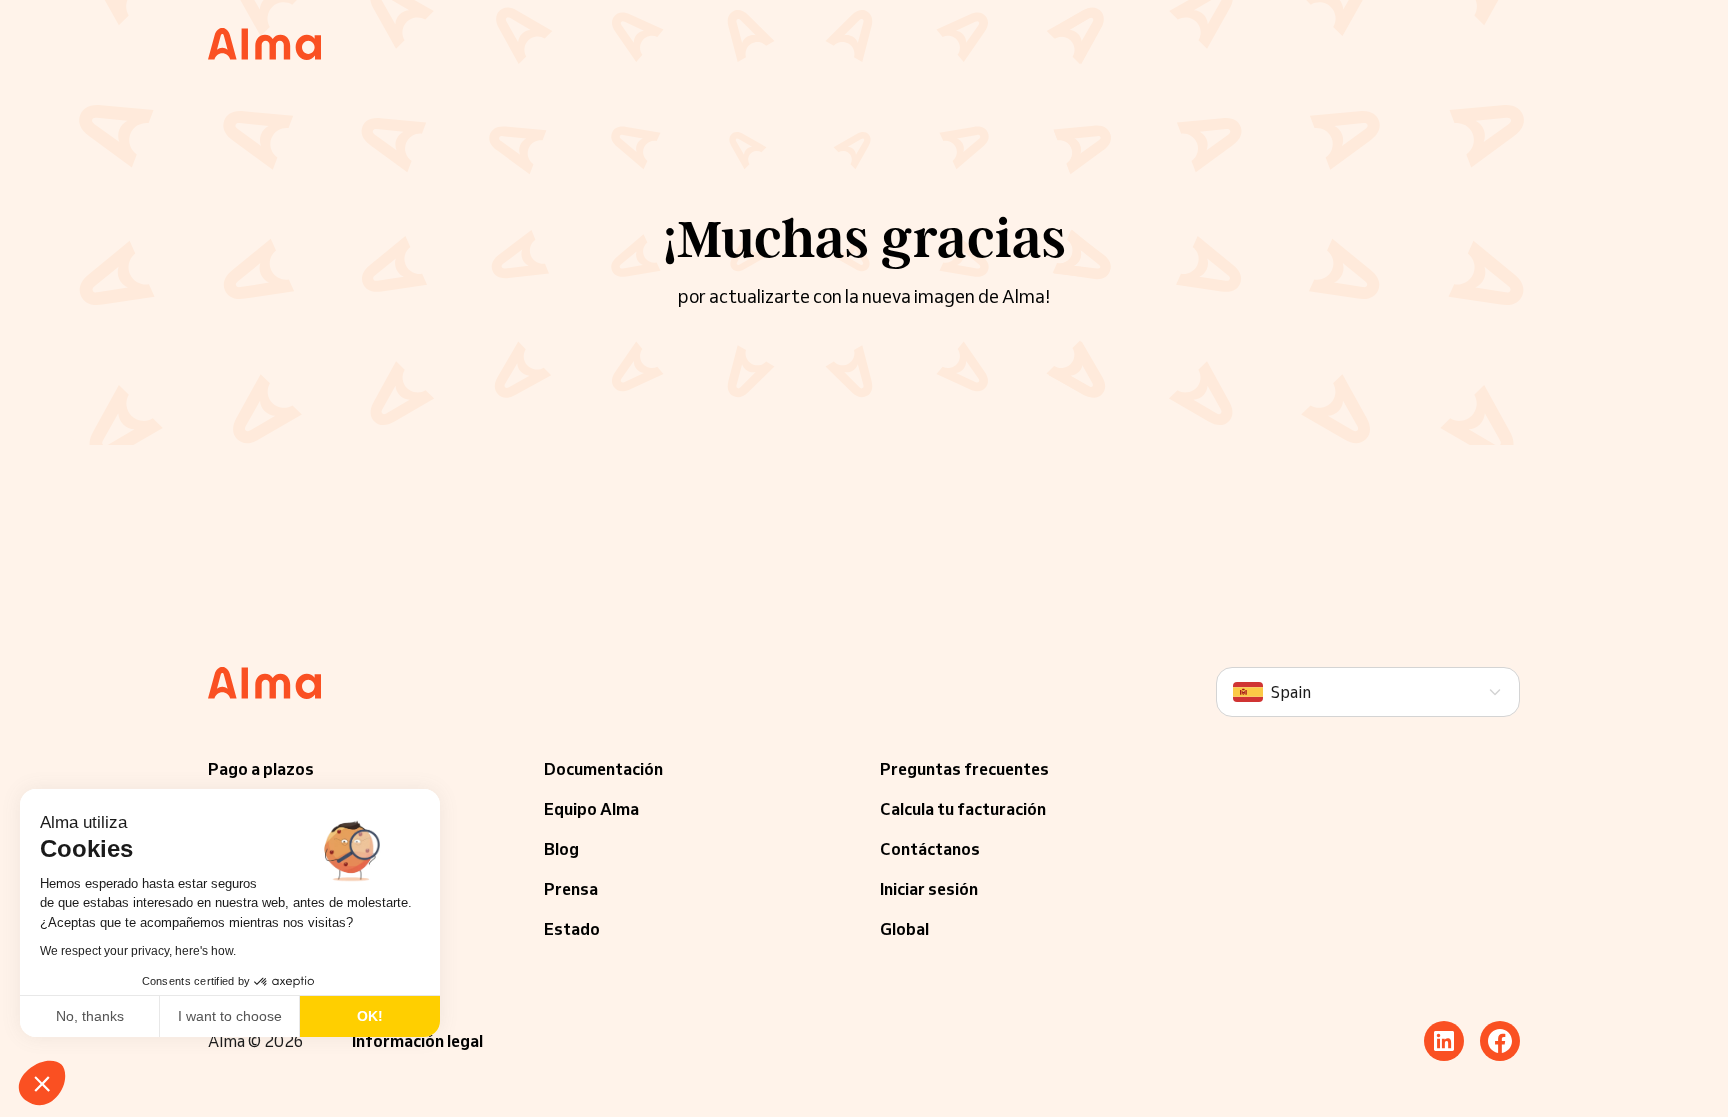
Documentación (603, 769)
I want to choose (230, 1016)
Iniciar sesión (929, 889)
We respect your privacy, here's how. (138, 951)
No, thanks (90, 1016)
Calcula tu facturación (963, 809)
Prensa (571, 889)
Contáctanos (930, 849)
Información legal (417, 1041)
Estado (572, 929)
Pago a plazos (261, 769)
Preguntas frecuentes (964, 769)
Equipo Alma (591, 809)
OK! (370, 1016)
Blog (561, 849)
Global (904, 929)
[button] (42, 1083)
